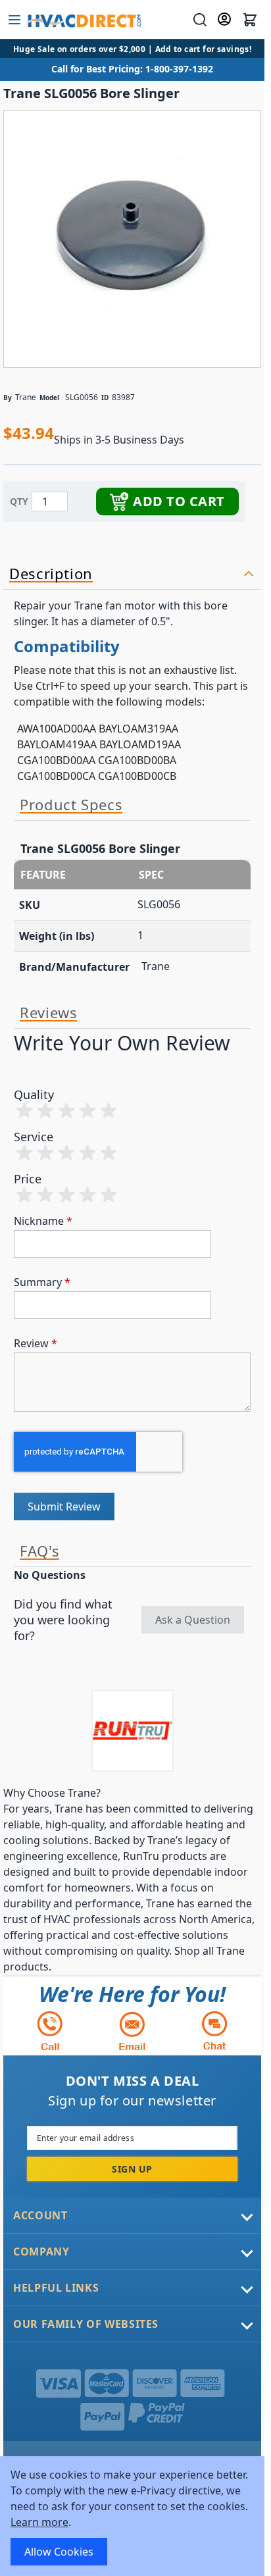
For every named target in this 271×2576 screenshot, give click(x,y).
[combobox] (198, 20)
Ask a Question (193, 1620)
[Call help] (50, 2031)
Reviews (48, 1013)
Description (51, 574)
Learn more (39, 2522)
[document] (132, 2516)
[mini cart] (250, 20)
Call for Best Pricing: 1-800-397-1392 (132, 69)
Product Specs (71, 805)
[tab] (132, 574)
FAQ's (39, 1551)
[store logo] (83, 20)
